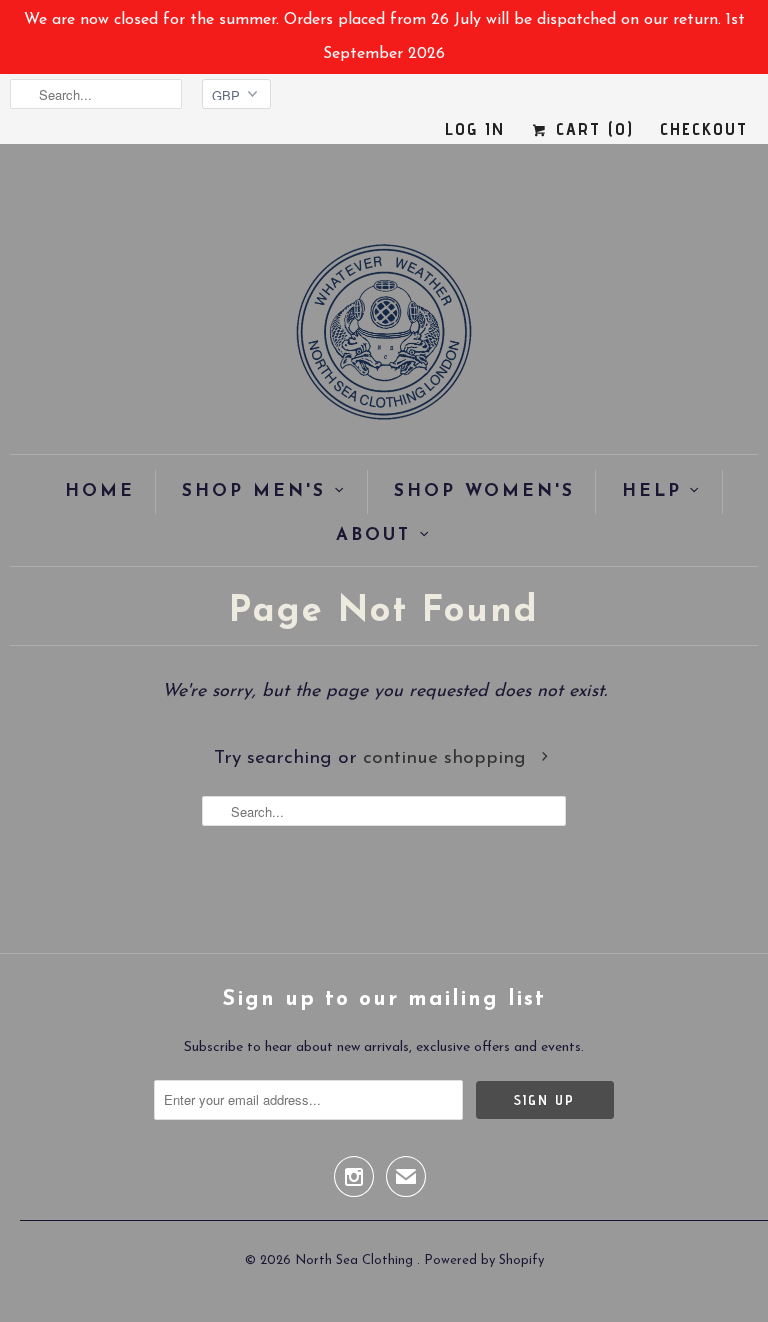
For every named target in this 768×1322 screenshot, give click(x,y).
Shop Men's (254, 491)
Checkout (704, 128)
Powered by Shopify (484, 1260)
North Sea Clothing (356, 1260)
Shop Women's (484, 491)
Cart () (591, 128)
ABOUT (373, 535)
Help (652, 491)
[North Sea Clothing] (384, 338)
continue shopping (447, 758)
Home (100, 491)
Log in (475, 128)
